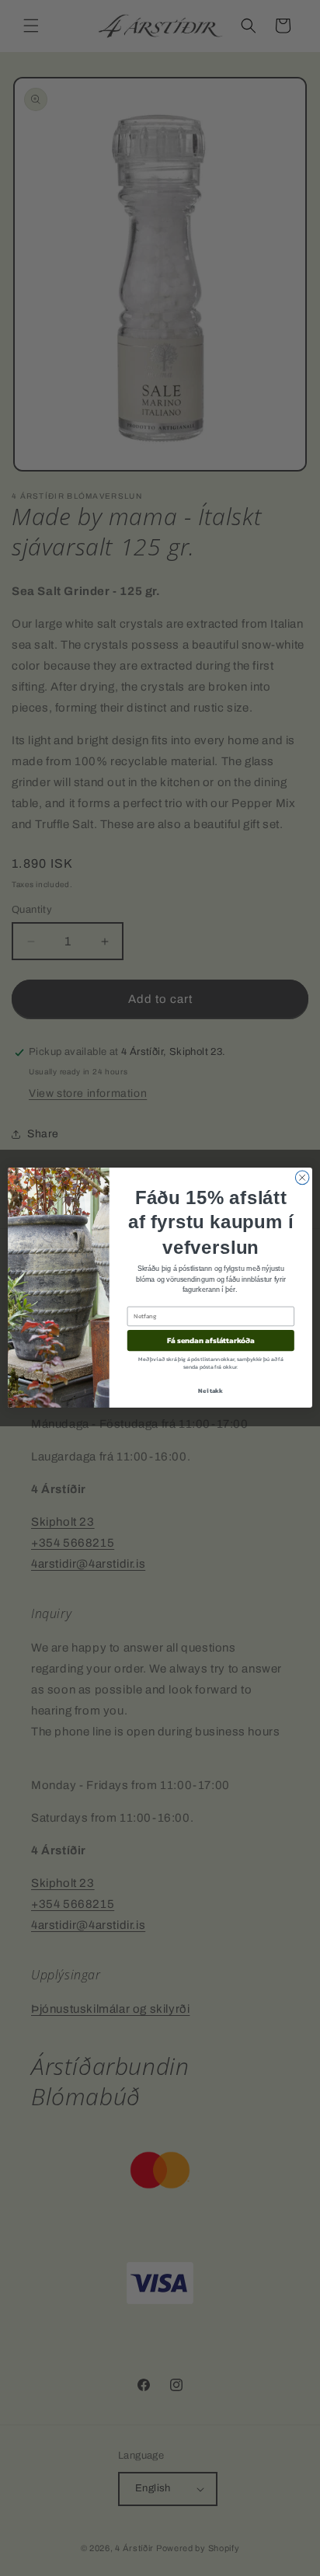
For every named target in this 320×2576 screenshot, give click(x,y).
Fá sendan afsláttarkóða (211, 1341)
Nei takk (210, 1391)
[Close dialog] (302, 1178)
